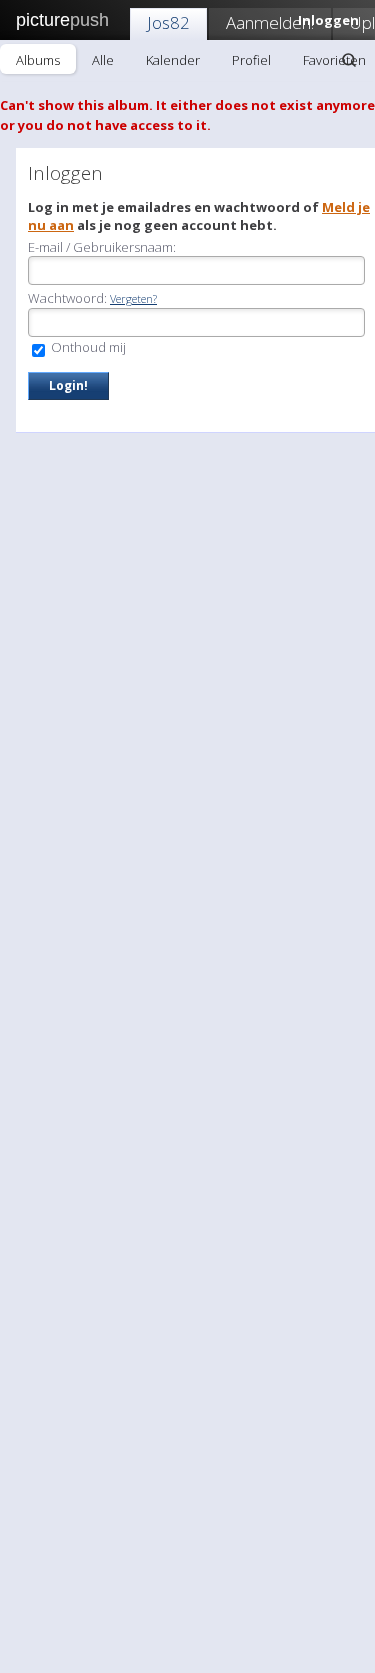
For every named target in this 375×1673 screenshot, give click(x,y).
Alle (103, 60)
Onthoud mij (87, 347)
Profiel (251, 60)
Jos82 (168, 22)
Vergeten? (133, 298)
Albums (38, 60)
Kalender (173, 60)
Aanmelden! (270, 22)
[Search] (349, 60)
